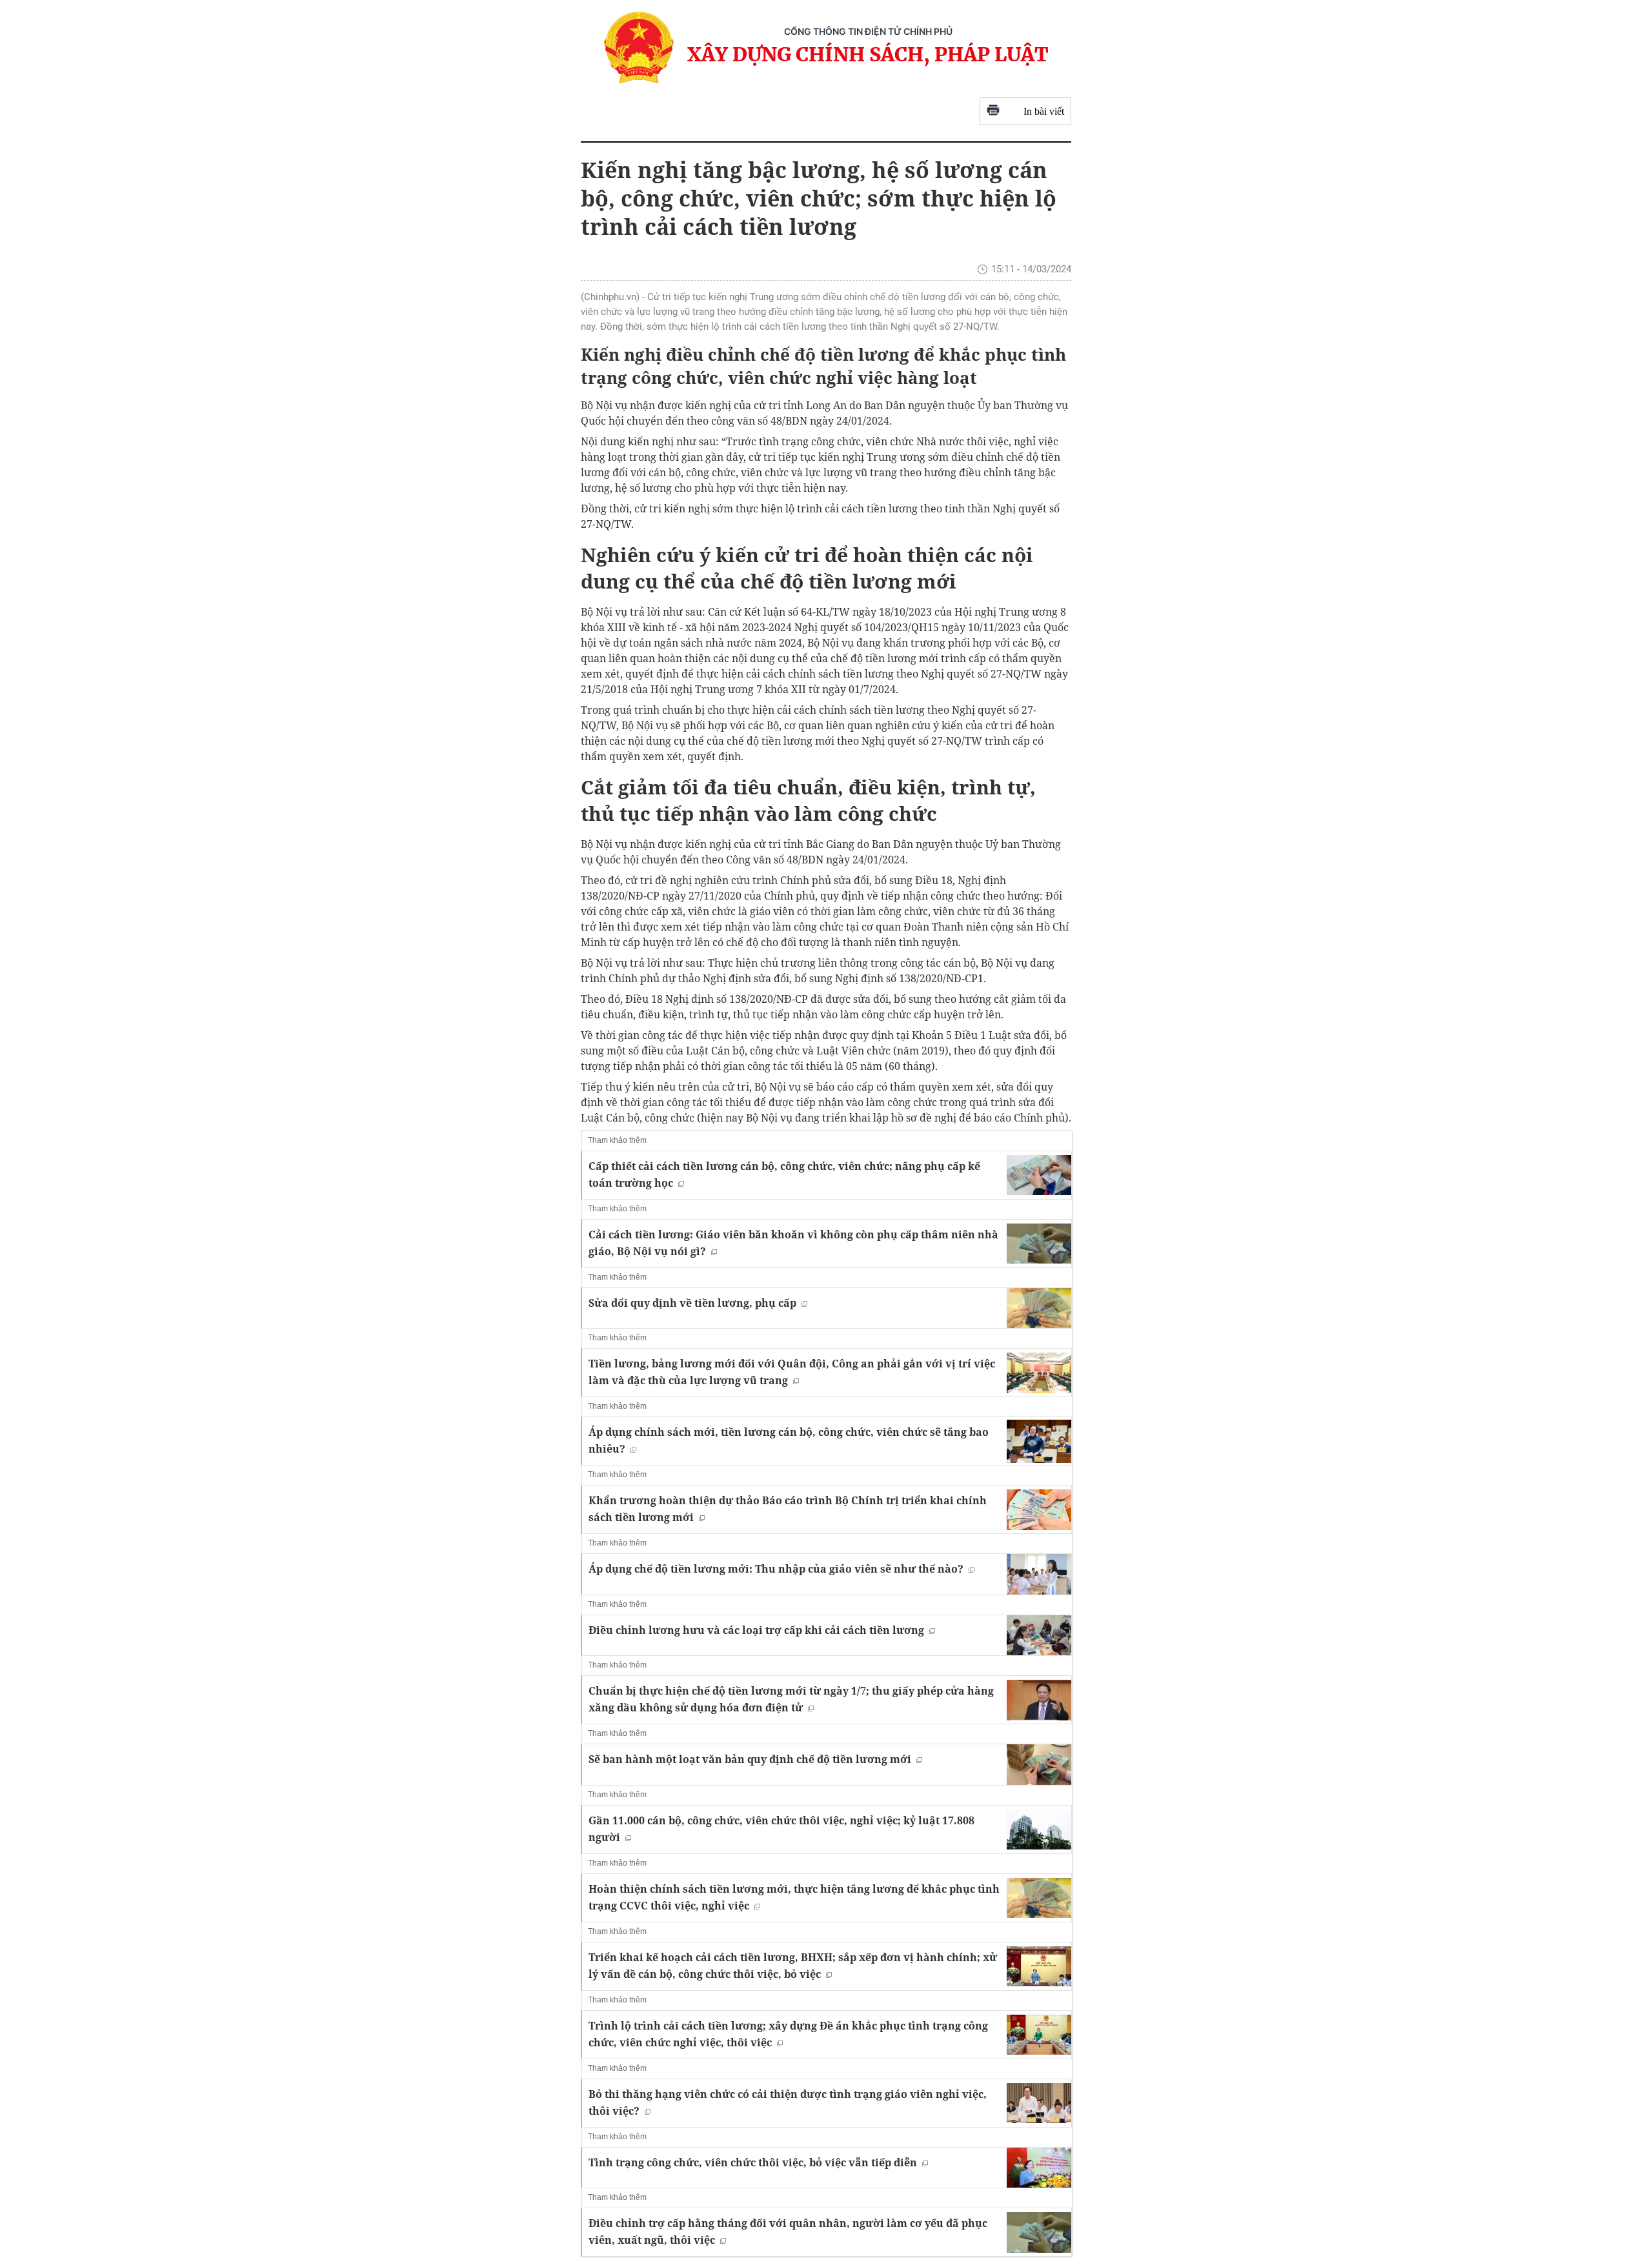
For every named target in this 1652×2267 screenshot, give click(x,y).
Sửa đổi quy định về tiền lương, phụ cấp (692, 1303)
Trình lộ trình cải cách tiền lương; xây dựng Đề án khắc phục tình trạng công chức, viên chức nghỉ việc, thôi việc (788, 2034)
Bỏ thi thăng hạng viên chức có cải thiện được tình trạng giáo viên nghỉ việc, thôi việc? (788, 2102)
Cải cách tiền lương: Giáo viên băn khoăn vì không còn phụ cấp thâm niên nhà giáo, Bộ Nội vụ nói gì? (793, 1243)
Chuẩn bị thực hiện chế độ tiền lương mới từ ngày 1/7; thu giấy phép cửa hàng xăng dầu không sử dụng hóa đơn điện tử (791, 1699)
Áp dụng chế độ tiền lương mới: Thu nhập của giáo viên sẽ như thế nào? (776, 1569)
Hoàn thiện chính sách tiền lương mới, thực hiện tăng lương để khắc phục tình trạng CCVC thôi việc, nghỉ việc (794, 1897)
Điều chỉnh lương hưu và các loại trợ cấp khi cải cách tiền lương (756, 1630)
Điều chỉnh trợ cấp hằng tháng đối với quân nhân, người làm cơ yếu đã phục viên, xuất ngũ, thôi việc (788, 2232)
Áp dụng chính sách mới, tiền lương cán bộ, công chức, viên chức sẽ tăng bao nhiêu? (789, 1440)
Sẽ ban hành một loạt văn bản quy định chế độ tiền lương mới (750, 1759)
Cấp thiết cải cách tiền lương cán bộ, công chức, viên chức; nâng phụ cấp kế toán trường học (784, 1174)
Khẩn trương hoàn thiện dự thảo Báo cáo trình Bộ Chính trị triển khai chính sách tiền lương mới (788, 1509)
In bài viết (1044, 111)
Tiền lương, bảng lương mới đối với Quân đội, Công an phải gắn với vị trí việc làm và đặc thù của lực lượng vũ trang (792, 1372)
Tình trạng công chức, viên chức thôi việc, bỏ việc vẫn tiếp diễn (753, 2162)
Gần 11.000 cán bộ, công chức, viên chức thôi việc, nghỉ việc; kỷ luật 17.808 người (781, 1829)
